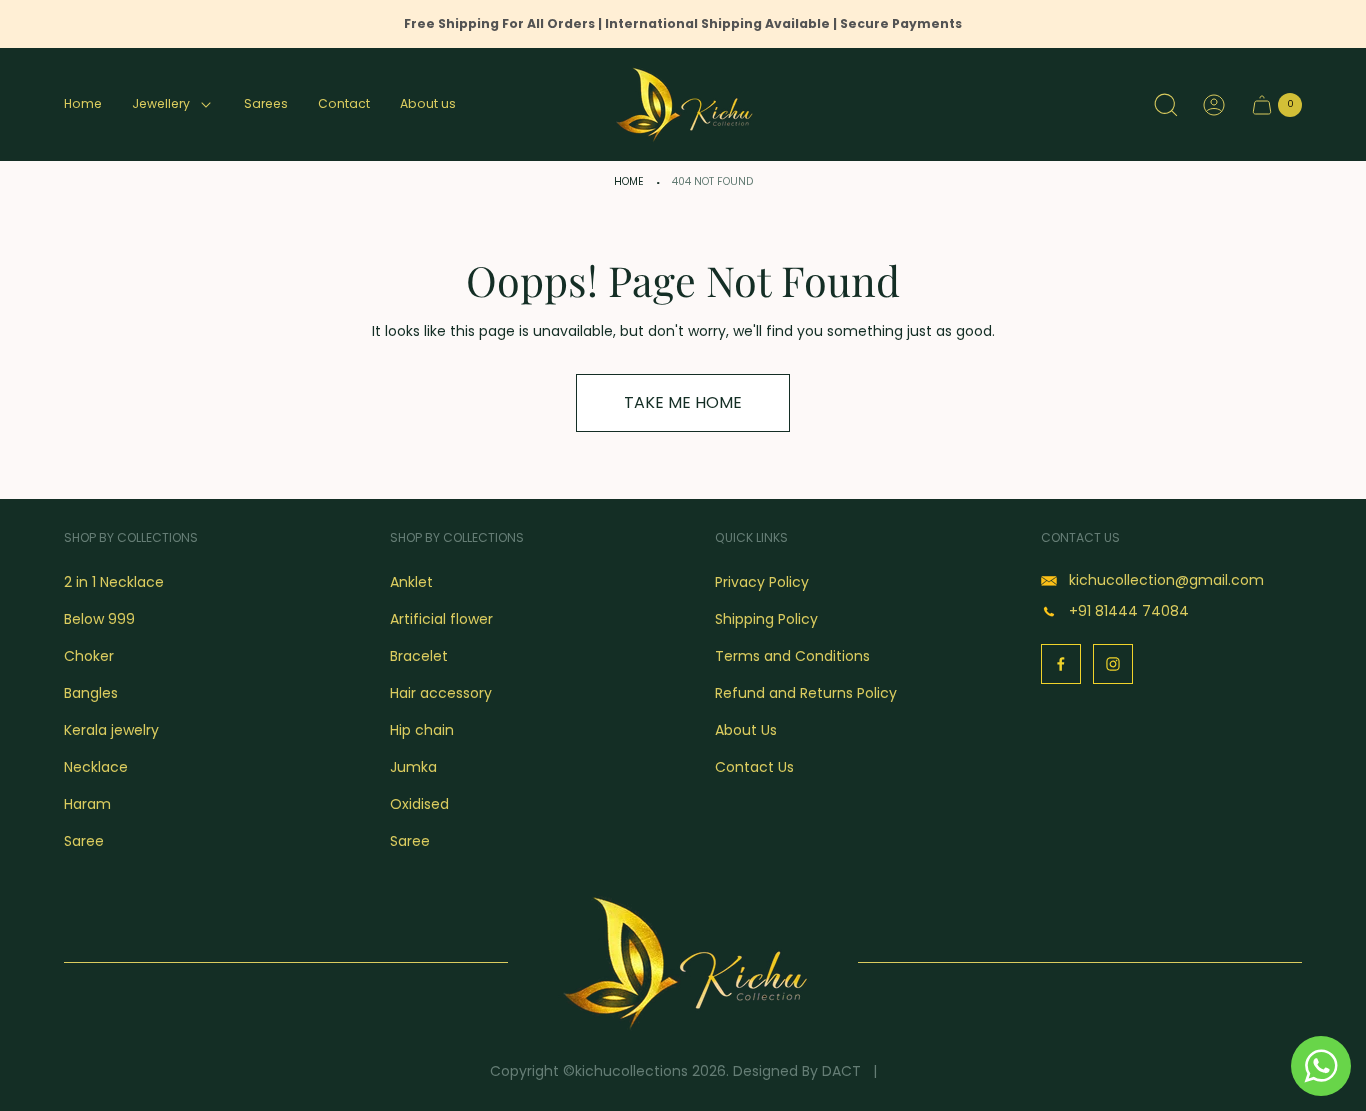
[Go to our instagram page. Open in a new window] (1113, 664)
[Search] (1166, 105)
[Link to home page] (683, 962)
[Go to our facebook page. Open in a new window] (1061, 664)
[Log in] (1214, 105)
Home (629, 181)
